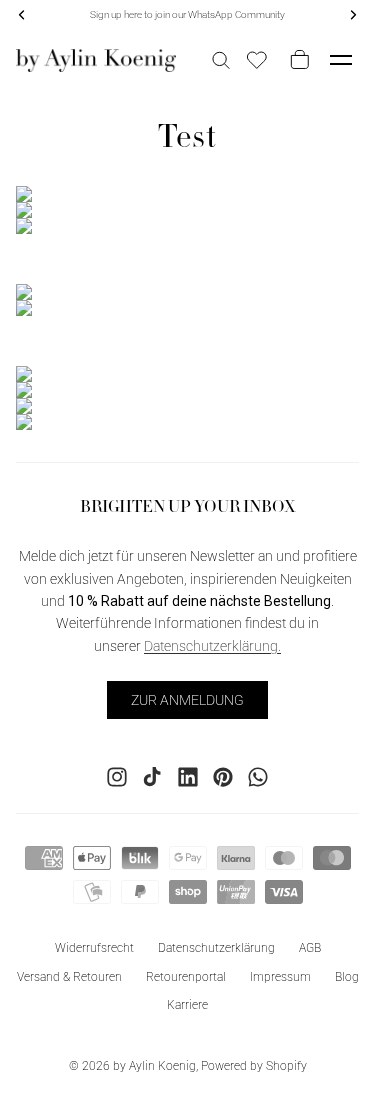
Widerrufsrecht (94, 947)
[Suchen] (221, 60)
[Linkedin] (188, 776)
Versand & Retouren (69, 976)
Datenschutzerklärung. (212, 645)
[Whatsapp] (258, 776)
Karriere (187, 1005)
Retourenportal (186, 976)
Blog (347, 976)
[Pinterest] (223, 776)
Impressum (280, 976)
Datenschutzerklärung (216, 947)
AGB (310, 947)
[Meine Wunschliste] (257, 60)
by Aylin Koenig (154, 1066)
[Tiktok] (152, 776)
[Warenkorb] (296, 60)
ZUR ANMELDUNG (187, 700)
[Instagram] (117, 776)
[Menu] (341, 60)
